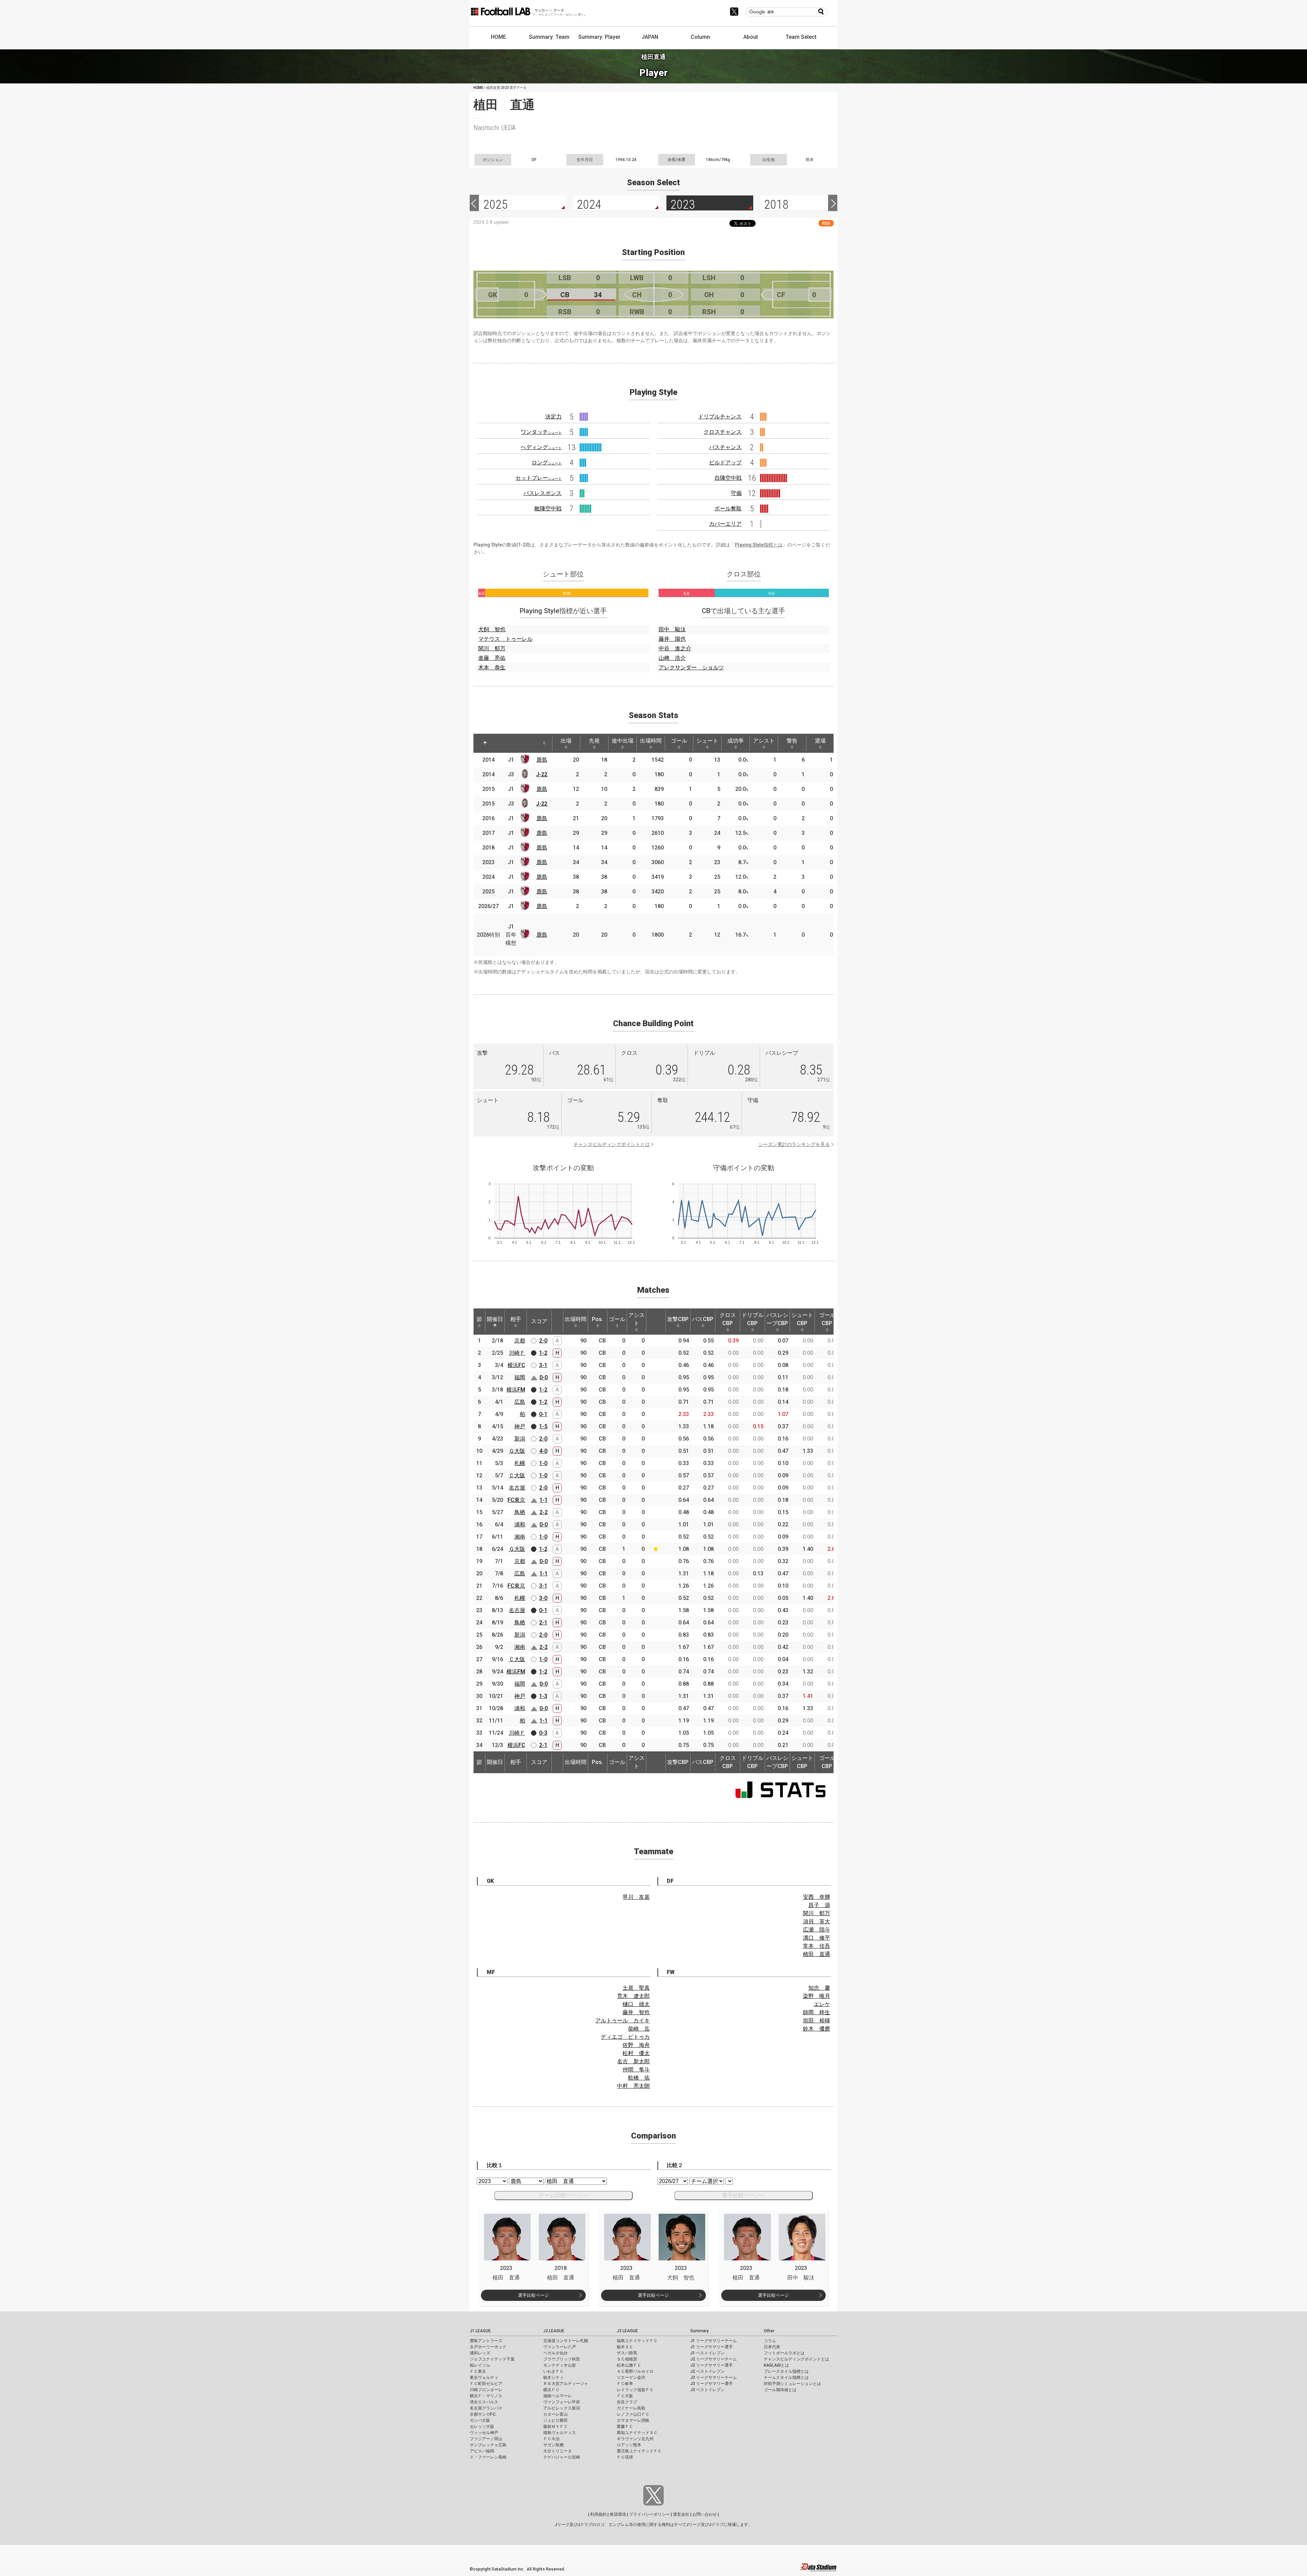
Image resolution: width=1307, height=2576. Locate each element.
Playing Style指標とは (759, 545)
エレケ (822, 2004)
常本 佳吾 (817, 1946)
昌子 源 (819, 1905)
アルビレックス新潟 (562, 2408)
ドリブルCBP (753, 1319)
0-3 (543, 1733)
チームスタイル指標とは (786, 2378)
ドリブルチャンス (720, 417)
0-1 (543, 1414)
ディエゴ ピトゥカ (625, 2037)
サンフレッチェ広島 (488, 2445)
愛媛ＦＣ (625, 2427)
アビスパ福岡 (482, 2451)
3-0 (543, 1598)
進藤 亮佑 (492, 658)
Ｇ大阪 (517, 1451)
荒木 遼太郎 (633, 1996)
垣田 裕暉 (817, 2021)
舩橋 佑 (639, 2078)
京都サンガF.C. (483, 2414)
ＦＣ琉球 (625, 2457)
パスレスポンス (543, 493)
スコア (539, 1321)
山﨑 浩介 (672, 658)
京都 (520, 1341)
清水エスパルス (484, 2402)
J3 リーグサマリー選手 (712, 2384)
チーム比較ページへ (563, 2195)
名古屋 (517, 1488)
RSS (826, 223)
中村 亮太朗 (633, 2086)
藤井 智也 (636, 2012)
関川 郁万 (492, 648)
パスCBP (703, 1319)
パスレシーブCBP (777, 1319)
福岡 (520, 1377)
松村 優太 (636, 2053)
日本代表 (772, 2347)
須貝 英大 (817, 1921)
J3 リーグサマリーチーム (714, 2378)
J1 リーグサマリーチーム (714, 2341)
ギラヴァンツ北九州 (635, 2439)
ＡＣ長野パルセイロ (635, 2371)
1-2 (543, 1353)
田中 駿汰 (672, 629)
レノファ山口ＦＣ (633, 2414)
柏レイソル (480, 2365)
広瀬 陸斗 (817, 1930)
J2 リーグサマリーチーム (714, 2359)
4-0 (543, 1451)
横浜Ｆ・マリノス (486, 2396)
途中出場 (623, 741)
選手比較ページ (534, 2295)
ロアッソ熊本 (629, 2445)
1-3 (543, 1696)
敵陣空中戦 (548, 508)
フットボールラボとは (784, 2353)
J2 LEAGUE (554, 2331)
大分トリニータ (558, 2451)
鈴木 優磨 (817, 2029)
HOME (498, 37)
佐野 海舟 (636, 2045)
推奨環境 (618, 2514)
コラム (770, 2341)
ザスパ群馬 (627, 2353)
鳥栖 (520, 1512)
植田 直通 (817, 1954)
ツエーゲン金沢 (631, 2378)
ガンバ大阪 (480, 2420)
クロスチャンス (723, 432)
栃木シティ (553, 2378)
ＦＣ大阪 (625, 2396)
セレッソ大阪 (482, 2427)
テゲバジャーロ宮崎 (562, 2457)
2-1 (543, 1623)
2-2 (544, 1512)
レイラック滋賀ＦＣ (635, 2390)
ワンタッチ (541, 432)
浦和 (520, 1524)
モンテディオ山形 (560, 2365)
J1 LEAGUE (480, 2331)
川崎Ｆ (517, 1353)
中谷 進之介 (675, 648)
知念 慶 (819, 1988)
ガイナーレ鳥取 (631, 2408)
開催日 (495, 1319)
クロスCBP (728, 1319)
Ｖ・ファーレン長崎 (488, 2457)
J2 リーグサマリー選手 (712, 2365)
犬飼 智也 (492, 629)
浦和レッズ (480, 2353)
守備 (736, 493)
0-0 (544, 1377)
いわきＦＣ (553, 2371)
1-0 (543, 1463)
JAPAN (650, 37)
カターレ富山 (555, 2414)
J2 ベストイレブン (707, 2371)
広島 (520, 1402)
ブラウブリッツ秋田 (562, 2359)
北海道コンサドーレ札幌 (566, 2341)
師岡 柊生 (817, 2012)
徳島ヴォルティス (560, 2433)
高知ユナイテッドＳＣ (637, 2433)
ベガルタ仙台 (555, 2353)
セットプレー (538, 478)
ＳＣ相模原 (627, 2359)
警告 (792, 741)
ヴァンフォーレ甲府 (562, 2402)
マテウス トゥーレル (505, 639)
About (751, 37)
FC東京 (516, 1500)
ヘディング (541, 447)
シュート (707, 741)
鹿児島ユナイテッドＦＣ (639, 2451)
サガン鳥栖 (553, 2445)
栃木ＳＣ (625, 2347)
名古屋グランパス (486, 2408)
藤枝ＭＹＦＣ (555, 2427)
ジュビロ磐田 (555, 2420)
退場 (820, 741)
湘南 (520, 1537)
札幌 (520, 1463)
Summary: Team (549, 37)
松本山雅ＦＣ (629, 2365)
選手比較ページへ (744, 2195)
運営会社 (681, 2514)
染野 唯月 (817, 1996)
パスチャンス (725, 447)
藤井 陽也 (672, 639)
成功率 (736, 741)
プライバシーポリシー (649, 2514)
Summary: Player (599, 37)
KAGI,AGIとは (776, 2365)
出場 (566, 741)
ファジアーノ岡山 (486, 2439)
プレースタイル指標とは (786, 2371)
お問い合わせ (705, 2514)
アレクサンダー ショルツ (691, 667)
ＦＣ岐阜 (625, 2384)
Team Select (801, 37)
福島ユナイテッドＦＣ (637, 2341)
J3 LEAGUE (627, 2331)
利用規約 (598, 2514)
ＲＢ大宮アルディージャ (566, 2384)
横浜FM (516, 1390)
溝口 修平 (817, 1938)
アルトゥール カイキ (623, 2021)
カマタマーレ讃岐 (633, 2420)
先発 (594, 741)
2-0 (543, 1341)
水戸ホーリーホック (488, 2347)
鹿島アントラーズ (486, 2341)
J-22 (542, 774)
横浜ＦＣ (551, 2390)
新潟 (520, 1439)
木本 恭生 (492, 667)
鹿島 (542, 760)
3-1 (543, 1365)
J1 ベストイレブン (707, 2353)
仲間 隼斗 (636, 2070)
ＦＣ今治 (551, 2439)
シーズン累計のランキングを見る (794, 1144)
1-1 (544, 1500)
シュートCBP (802, 1319)
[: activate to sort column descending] (485, 743)
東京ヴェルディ (484, 2378)
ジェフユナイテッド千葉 (492, 2359)
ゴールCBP (827, 1319)
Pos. (598, 1319)
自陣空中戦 (728, 478)
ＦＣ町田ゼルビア (486, 2384)
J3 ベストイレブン (707, 2390)
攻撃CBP (678, 1319)
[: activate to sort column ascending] (502, 743)
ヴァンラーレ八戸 (560, 2347)
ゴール (679, 741)
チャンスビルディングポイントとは (612, 1144)
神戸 (520, 1426)
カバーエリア (725, 524)
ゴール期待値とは (780, 2390)
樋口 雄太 (636, 2004)
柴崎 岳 (639, 2029)
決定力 (553, 417)
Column (700, 37)
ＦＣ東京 (478, 2371)
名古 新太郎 (633, 2061)
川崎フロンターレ (486, 2390)
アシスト (764, 741)
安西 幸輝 (817, 1897)
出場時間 (651, 741)
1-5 (543, 1426)
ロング (547, 463)
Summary (699, 2331)
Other (769, 2331)
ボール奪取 (728, 508)
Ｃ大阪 (517, 1475)
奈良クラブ (627, 2402)
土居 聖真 (636, 1988)
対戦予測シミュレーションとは (792, 2384)
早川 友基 (636, 1897)
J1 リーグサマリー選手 (712, 2347)
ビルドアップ (725, 463)
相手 (516, 1319)
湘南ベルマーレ (558, 2396)
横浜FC (516, 1365)
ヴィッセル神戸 (484, 2433)
